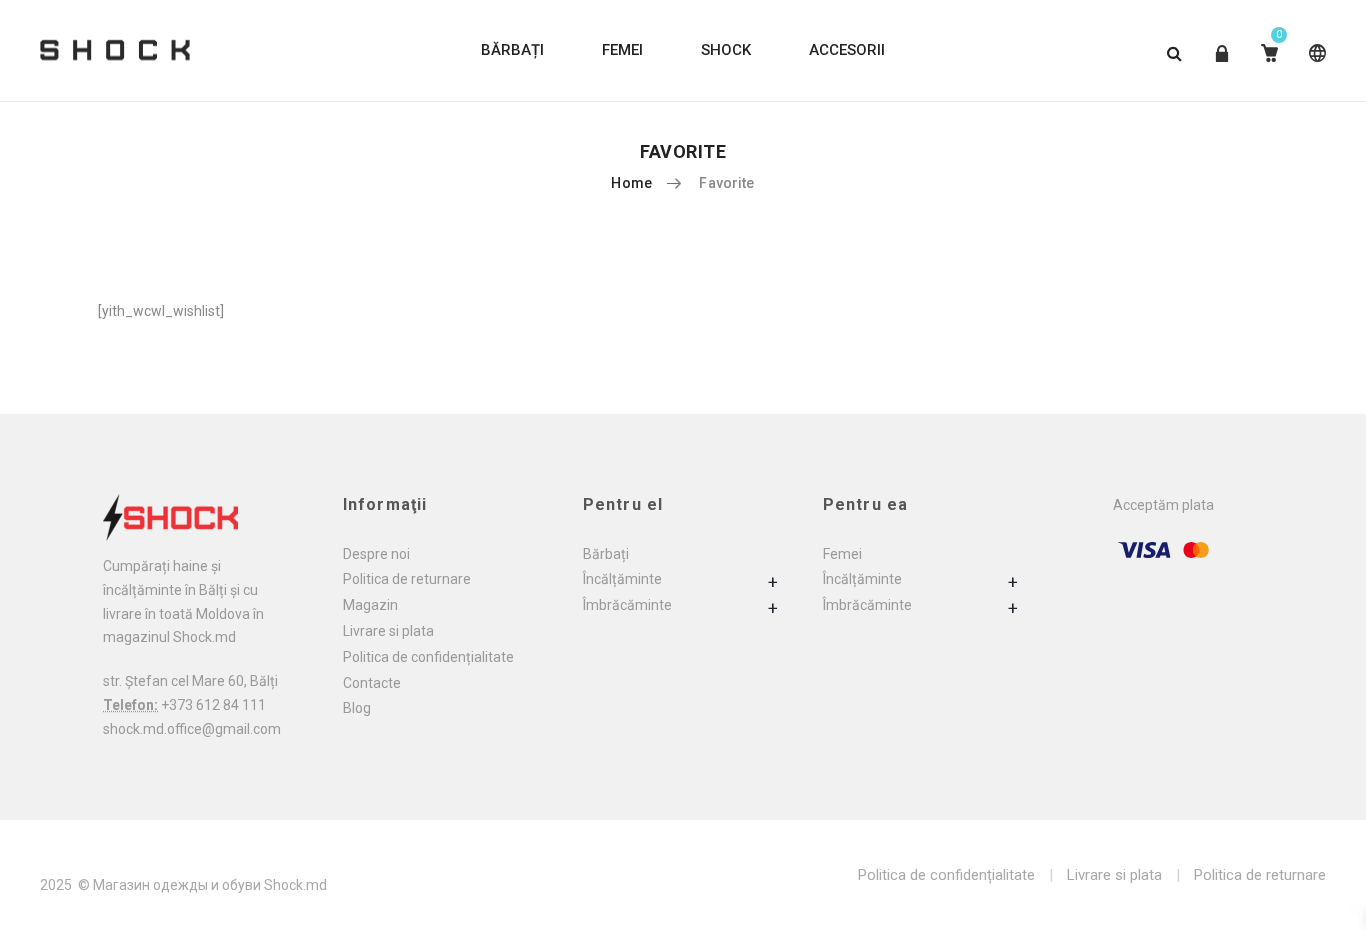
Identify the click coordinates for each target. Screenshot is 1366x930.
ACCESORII (847, 50)
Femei (842, 554)
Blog (357, 708)
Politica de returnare (407, 579)
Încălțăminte (622, 579)
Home (631, 183)
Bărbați (606, 554)
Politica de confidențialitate (428, 657)
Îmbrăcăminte (627, 605)
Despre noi (376, 554)
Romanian (1313, 68)
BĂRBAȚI (512, 50)
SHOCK (726, 50)
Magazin (370, 605)
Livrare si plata (388, 631)
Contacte (372, 683)
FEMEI (622, 50)
